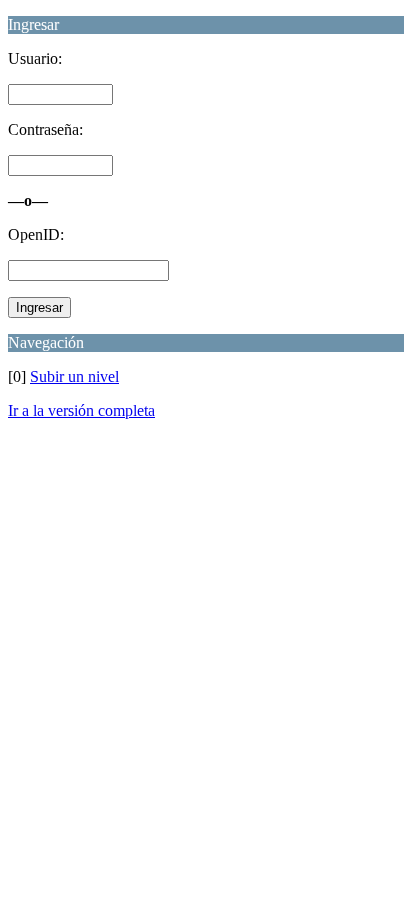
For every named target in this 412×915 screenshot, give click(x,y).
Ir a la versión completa (81, 410)
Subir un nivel (74, 376)
